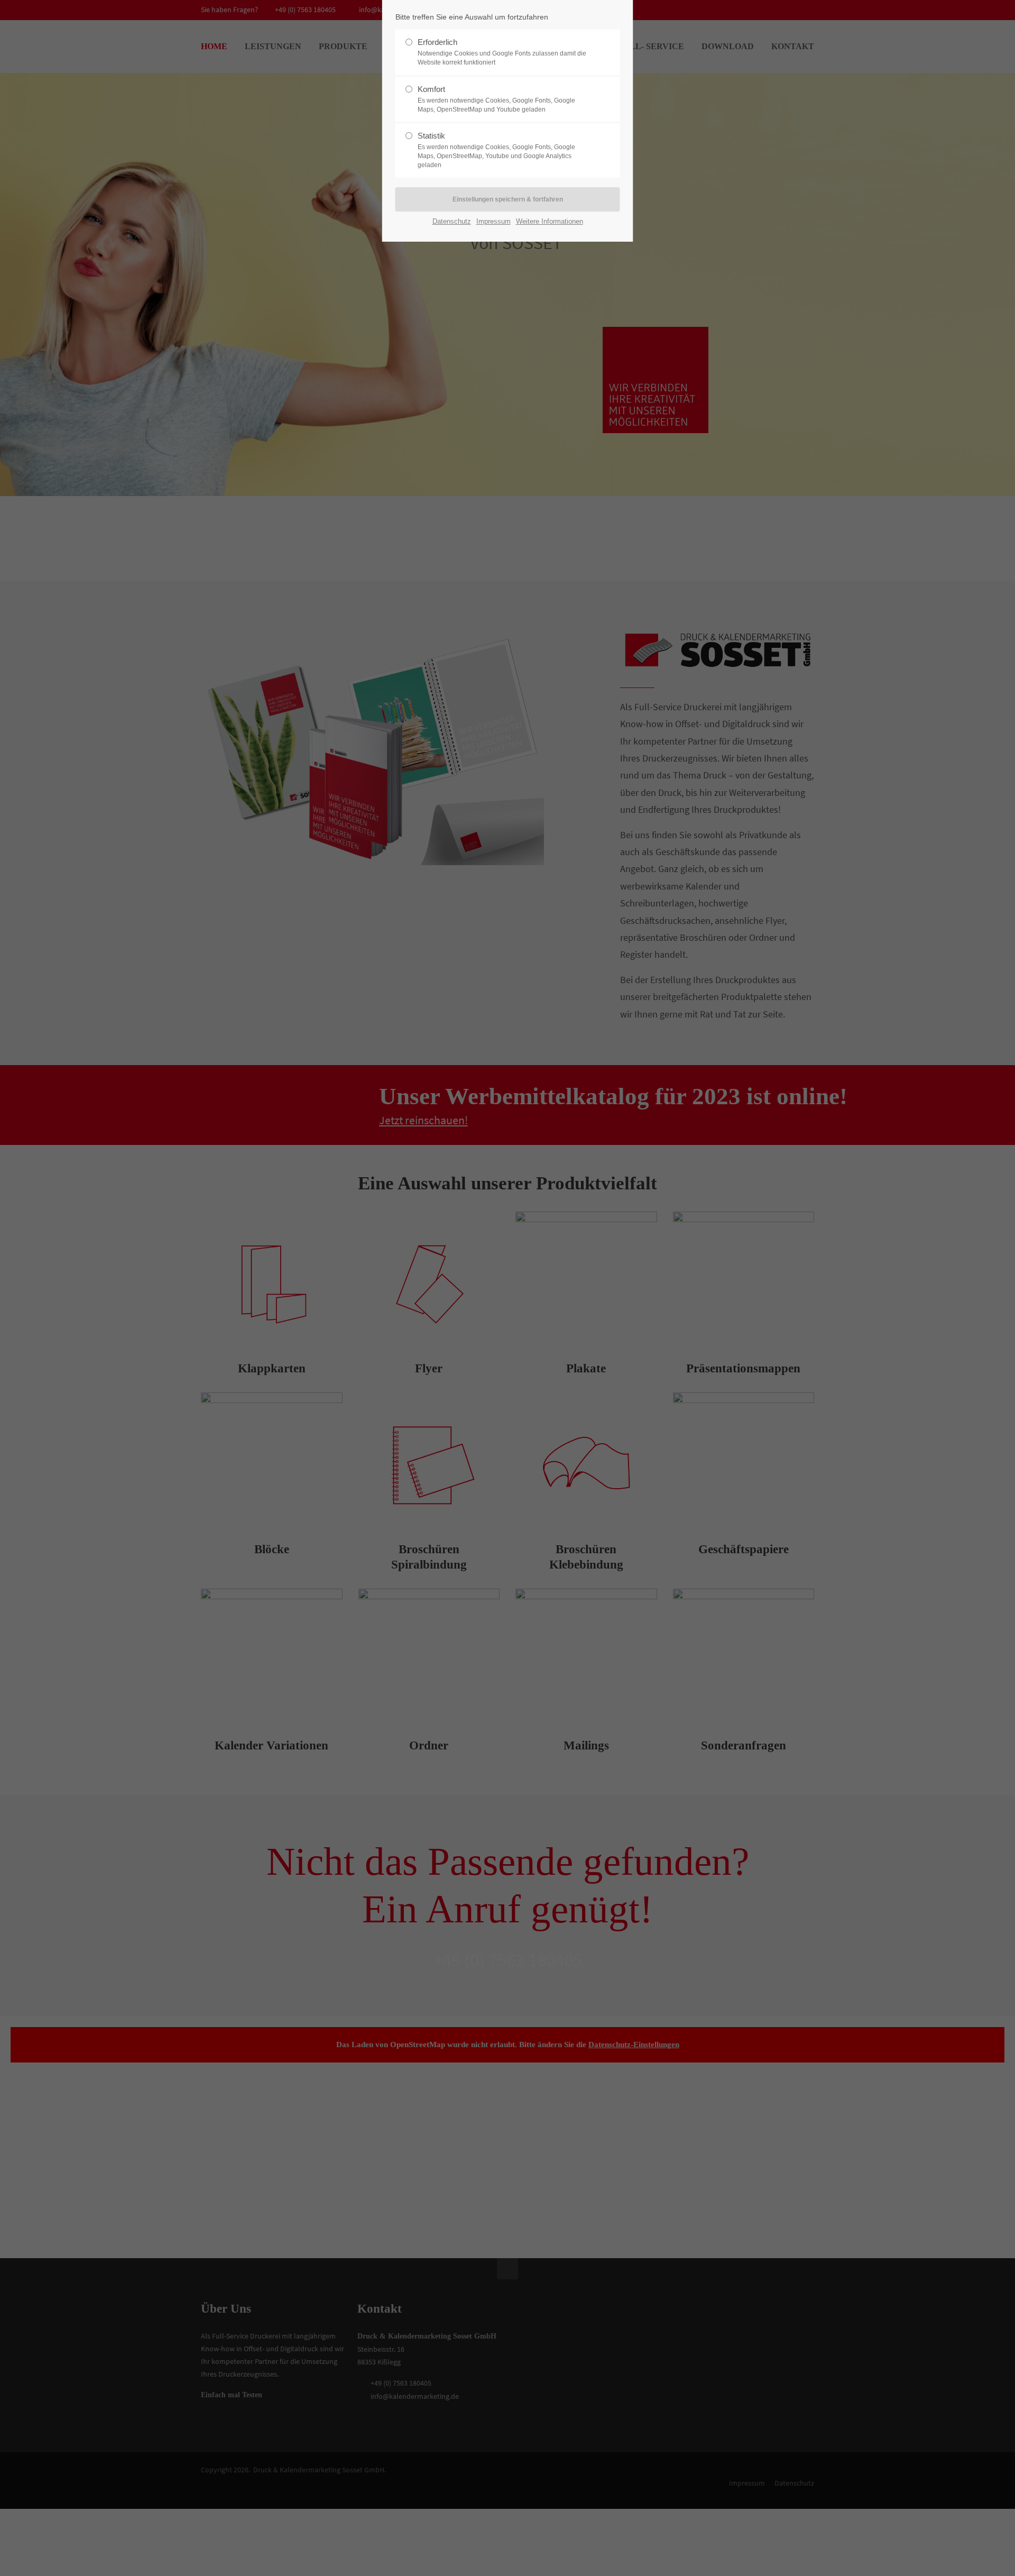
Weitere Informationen (550, 221)
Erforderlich (502, 52)
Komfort (496, 99)
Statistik (496, 150)
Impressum (493, 221)
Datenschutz (452, 221)
